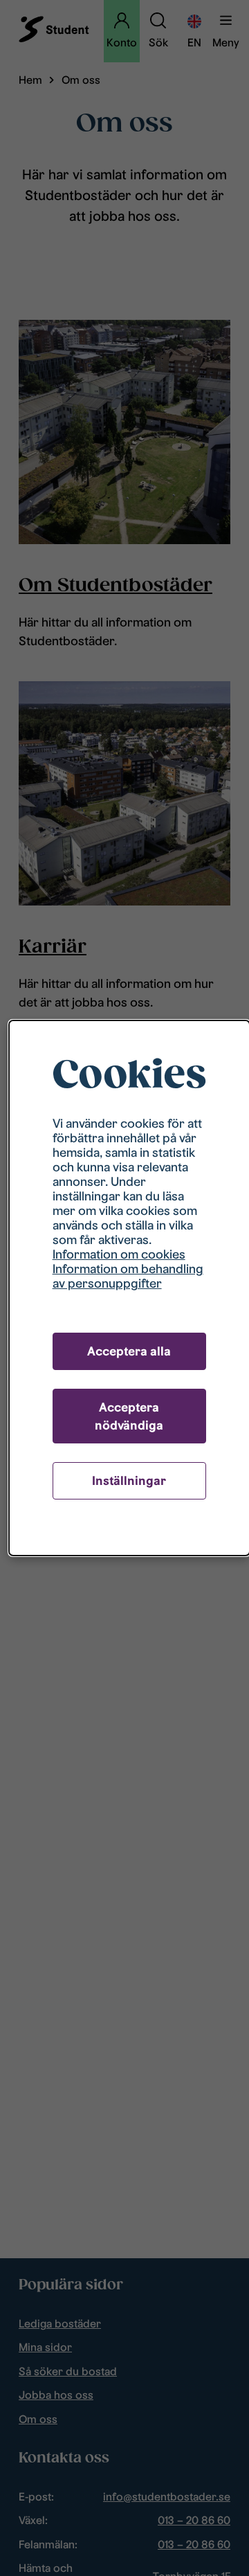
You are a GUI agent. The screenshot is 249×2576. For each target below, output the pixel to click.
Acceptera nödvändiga (129, 1416)
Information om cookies (119, 1254)
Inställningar (129, 1480)
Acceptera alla (129, 1351)
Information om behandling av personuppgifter (128, 1276)
